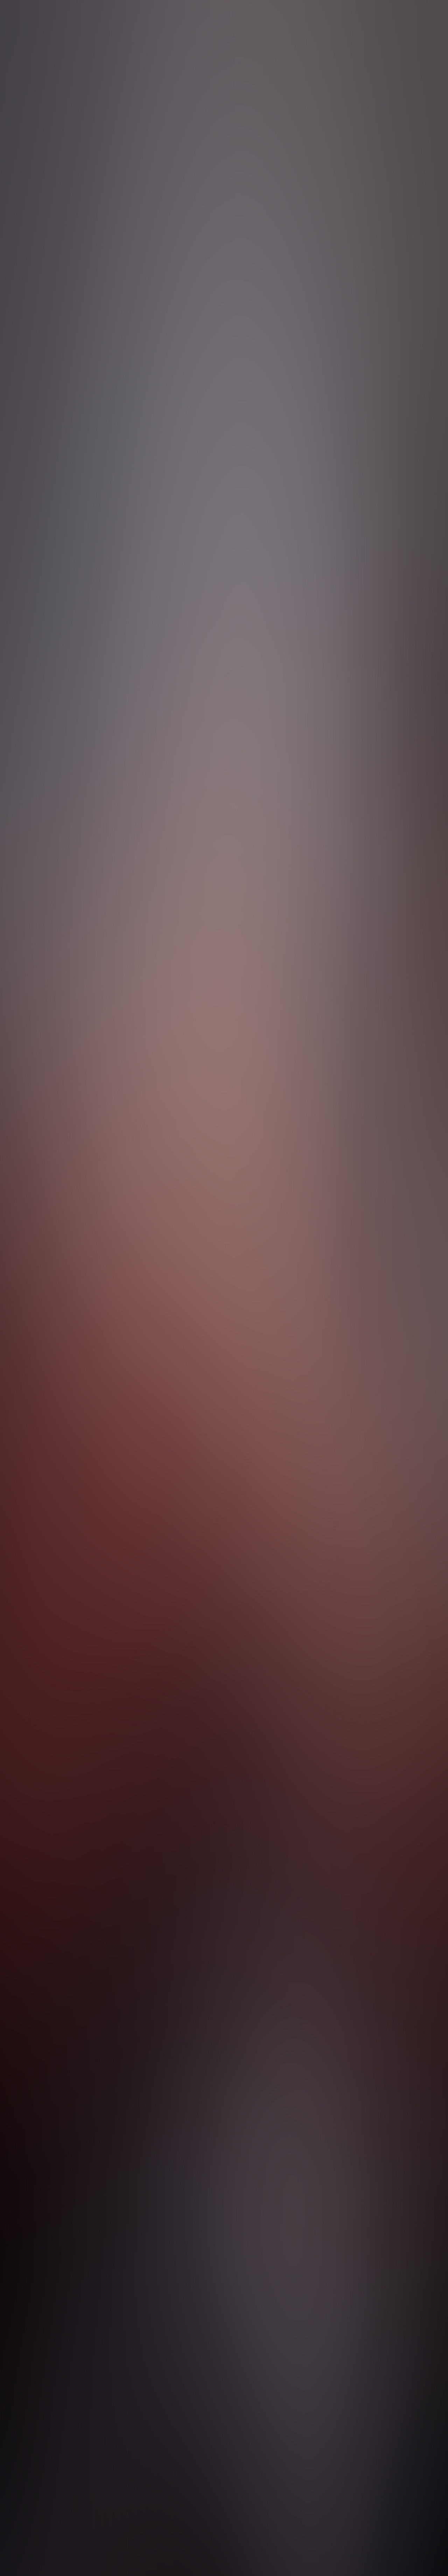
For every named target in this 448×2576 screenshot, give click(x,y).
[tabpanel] (224, 2044)
